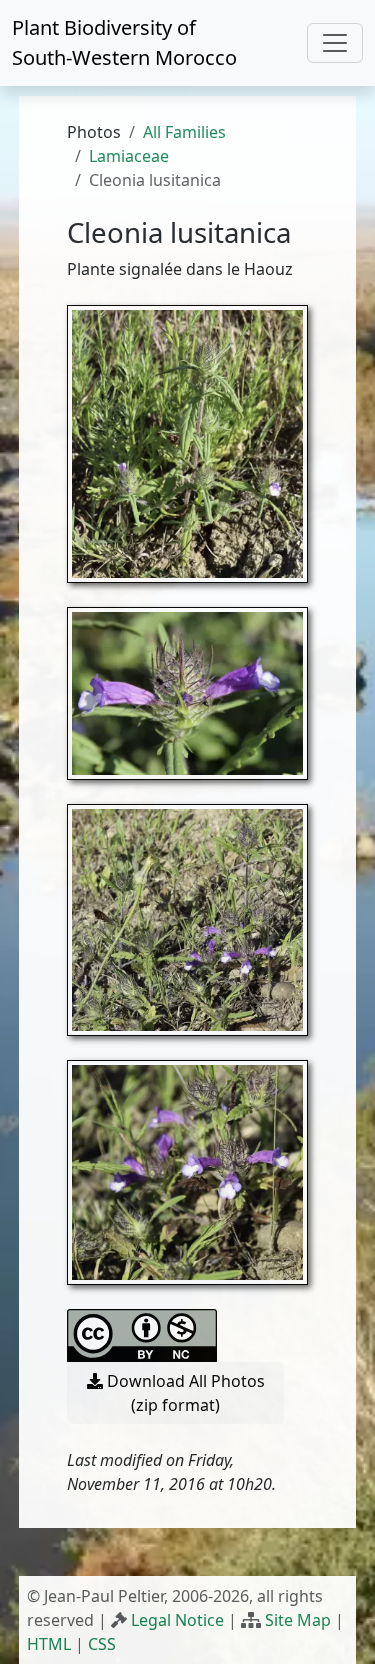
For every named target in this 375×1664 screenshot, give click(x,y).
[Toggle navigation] (335, 43)
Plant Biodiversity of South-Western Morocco (124, 42)
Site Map (298, 1620)
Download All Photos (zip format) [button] (184, 1393)
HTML (49, 1644)
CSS (102, 1644)
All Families (184, 132)
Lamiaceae (129, 156)
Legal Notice (177, 1620)
